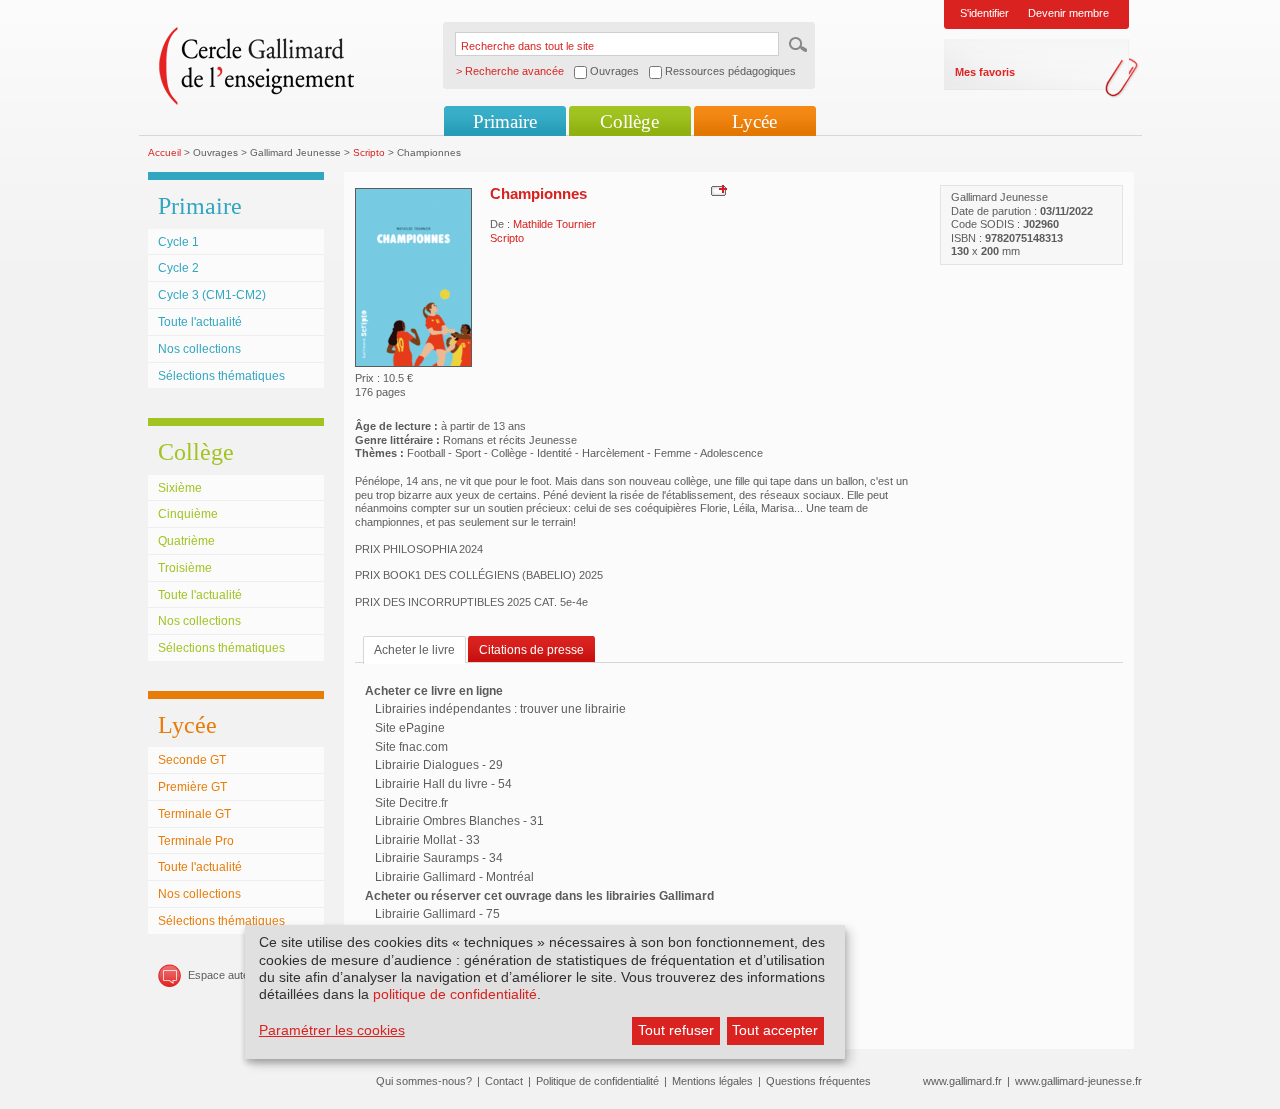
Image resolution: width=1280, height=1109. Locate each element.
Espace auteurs (226, 975)
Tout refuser (676, 1030)
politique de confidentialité (455, 994)
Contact (504, 1081)
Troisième (185, 568)
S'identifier (984, 13)
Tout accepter (775, 1030)
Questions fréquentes (818, 1081)
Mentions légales (712, 1081)
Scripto (369, 152)
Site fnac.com (411, 747)
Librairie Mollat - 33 (427, 840)
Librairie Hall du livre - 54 (443, 784)
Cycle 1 (178, 242)
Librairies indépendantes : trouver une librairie (500, 709)
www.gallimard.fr (962, 1081)
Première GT (192, 787)
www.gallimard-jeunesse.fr (1078, 1081)
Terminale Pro (196, 841)
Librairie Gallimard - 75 (437, 914)
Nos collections (199, 349)
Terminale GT (194, 814)
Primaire (505, 121)
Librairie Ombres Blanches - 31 (459, 821)
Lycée (754, 121)
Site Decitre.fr (411, 803)
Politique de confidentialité (597, 1081)
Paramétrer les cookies (332, 1030)
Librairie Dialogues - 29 (439, 765)
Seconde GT (192, 760)
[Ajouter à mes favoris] (716, 190)
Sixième (180, 488)
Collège (629, 121)
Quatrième (186, 541)
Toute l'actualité (200, 322)
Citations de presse (531, 650)
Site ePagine (410, 728)
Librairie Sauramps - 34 (439, 858)
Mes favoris (985, 72)
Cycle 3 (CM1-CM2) (212, 295)
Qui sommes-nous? (424, 1081)
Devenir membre (1068, 13)
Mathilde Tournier (554, 224)
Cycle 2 (178, 268)
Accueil (164, 152)
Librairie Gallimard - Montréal (454, 877)
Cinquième (188, 514)
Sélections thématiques (221, 376)
